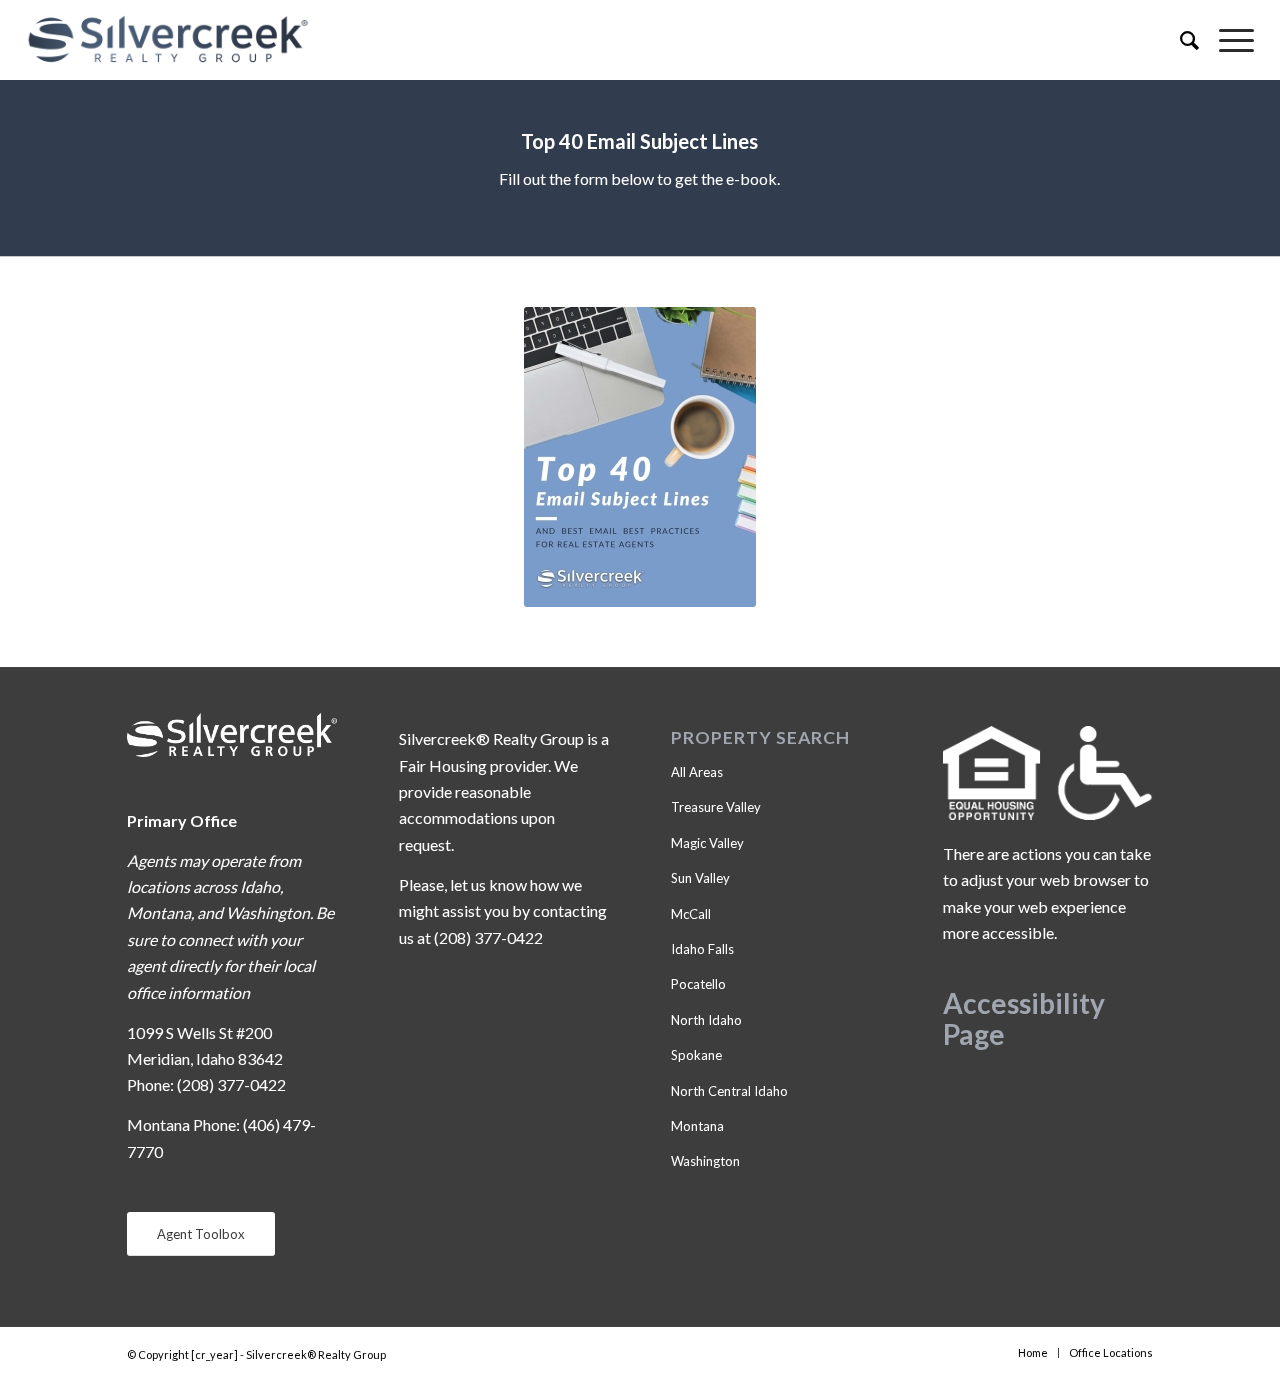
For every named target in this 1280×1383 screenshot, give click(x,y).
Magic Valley (707, 843)
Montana (697, 1126)
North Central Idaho (729, 1091)
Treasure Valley (716, 807)
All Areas (697, 772)
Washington (705, 1161)
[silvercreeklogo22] (517, 40)
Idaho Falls (702, 949)
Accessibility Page (1024, 1018)
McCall (691, 914)
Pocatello (698, 984)
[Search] (1179, 40)
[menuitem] (1179, 40)
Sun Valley (700, 878)
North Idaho (706, 1020)
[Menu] (1226, 40)
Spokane (696, 1055)
